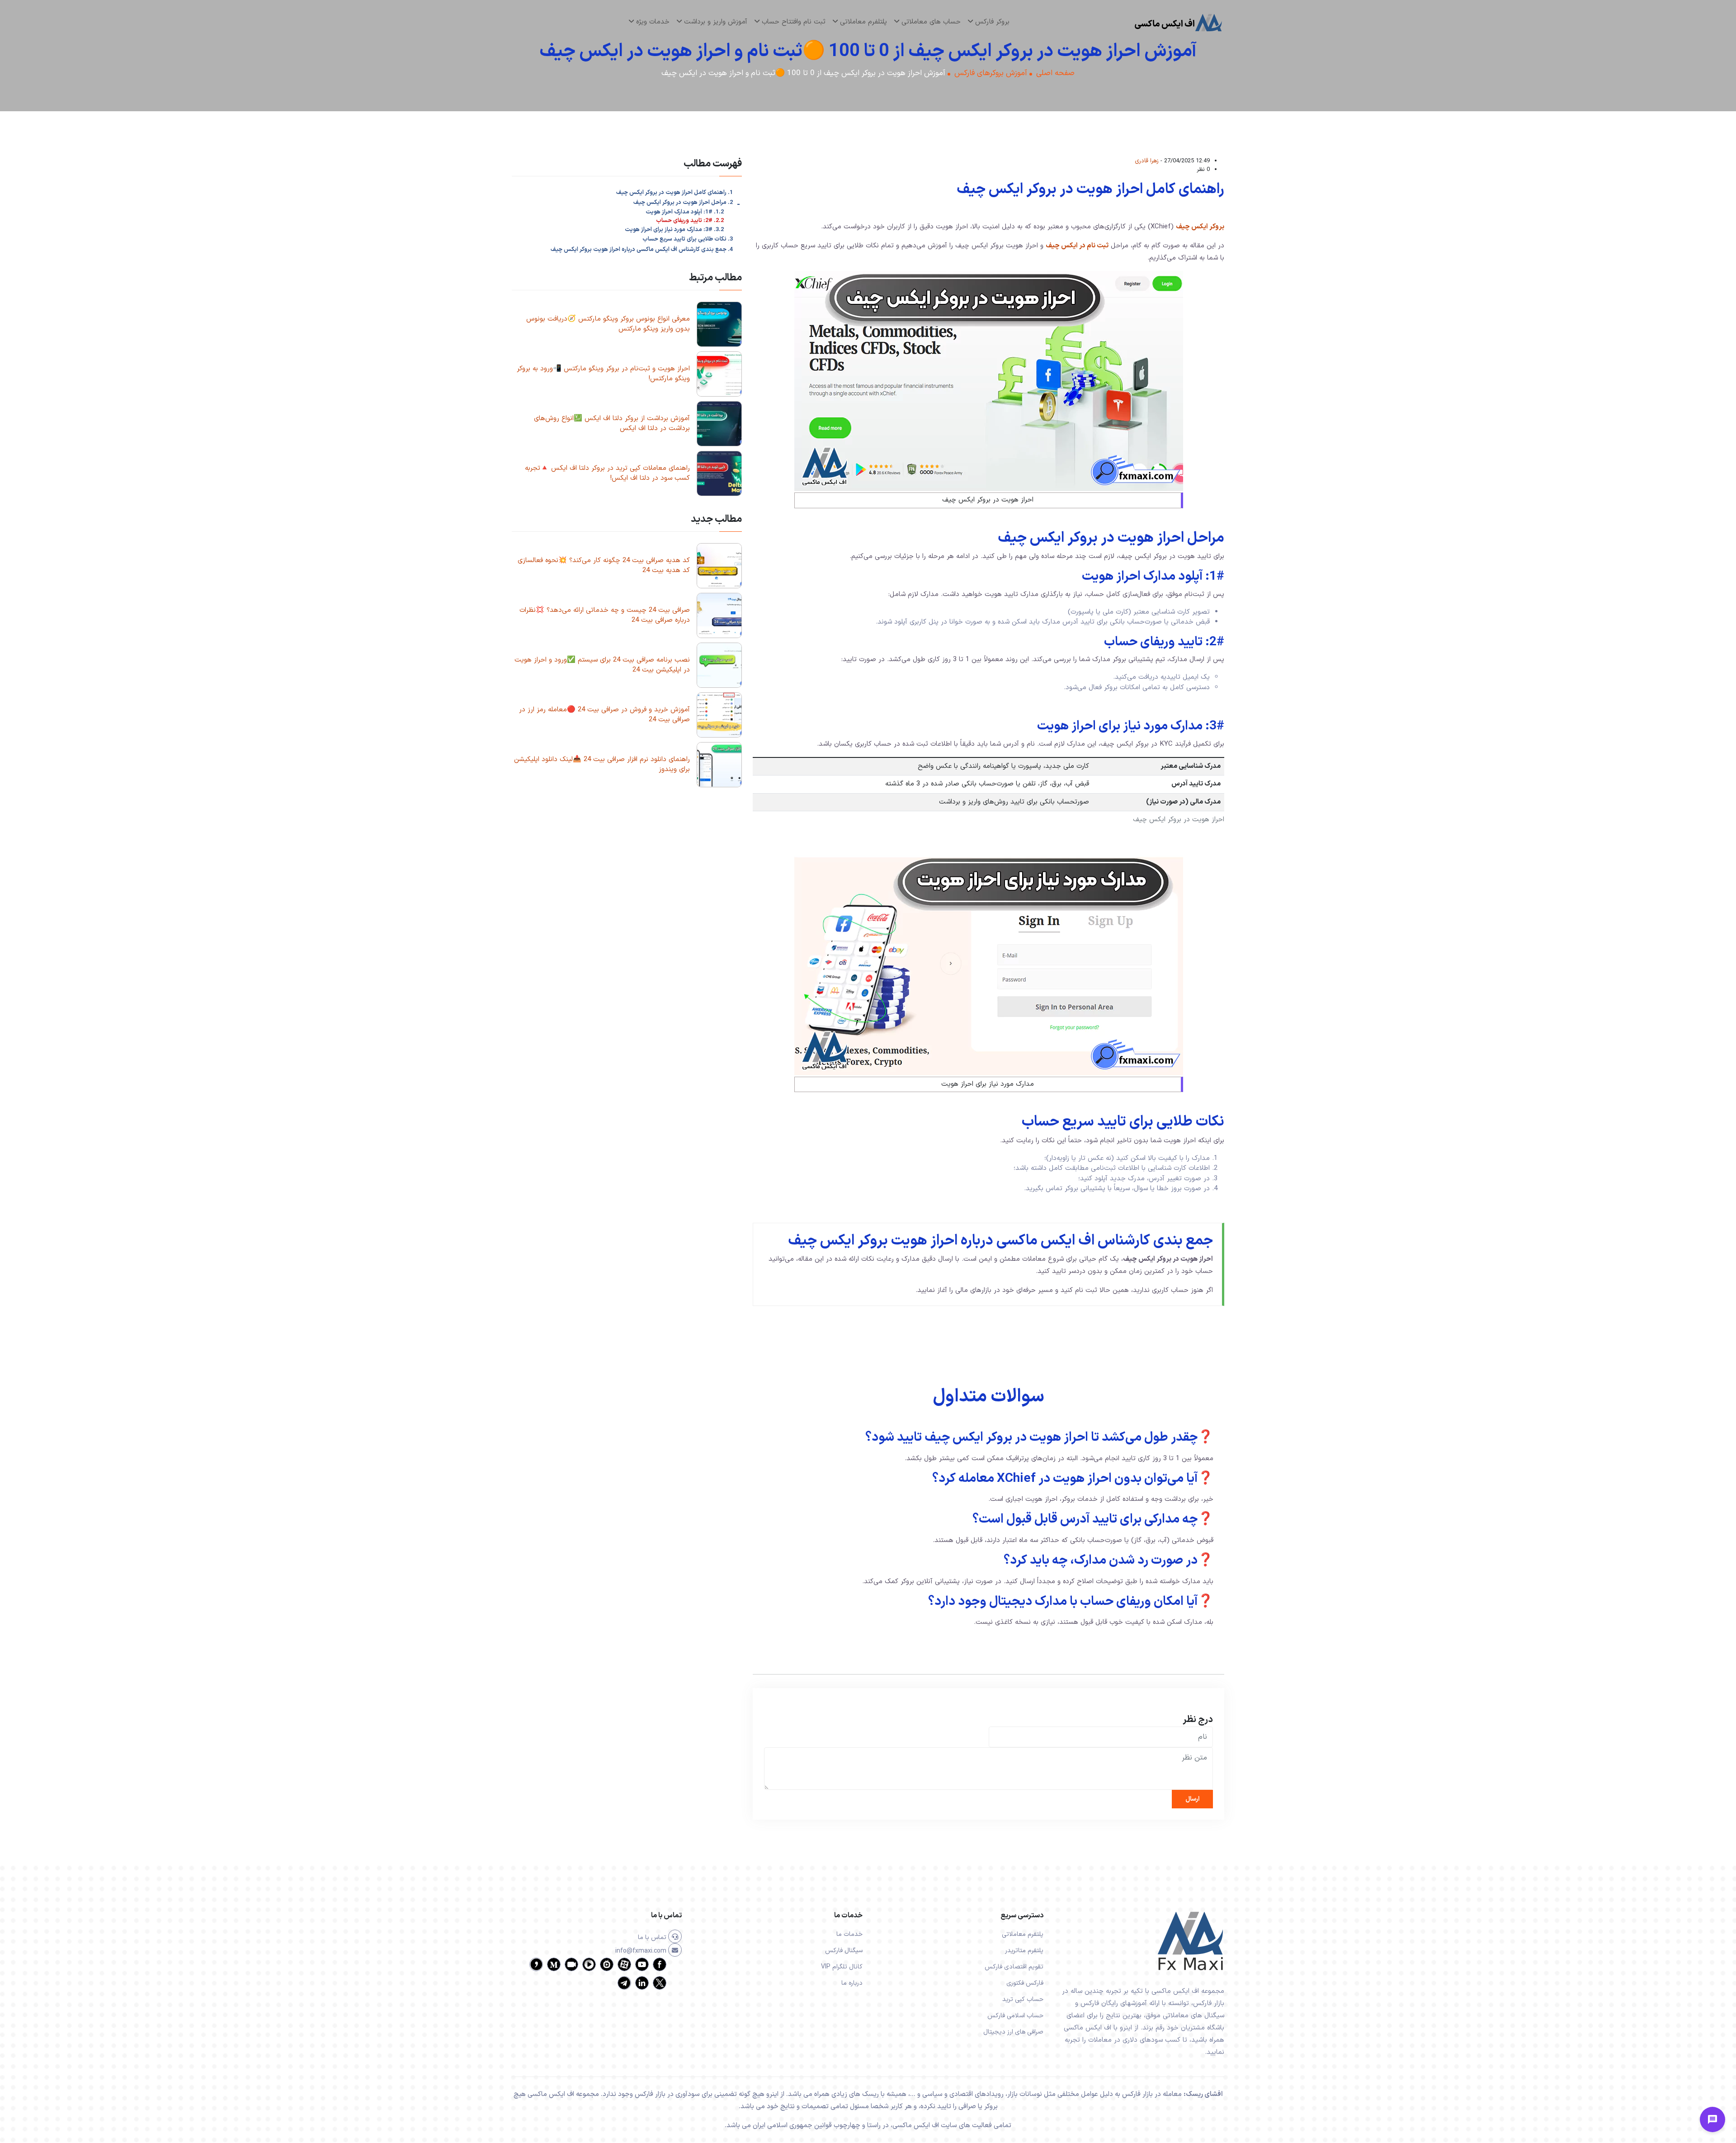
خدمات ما (849, 1934)
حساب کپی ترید (1023, 1999)
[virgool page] (536, 1970)
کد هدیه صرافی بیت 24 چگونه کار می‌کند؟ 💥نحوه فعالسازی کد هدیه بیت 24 (604, 566)
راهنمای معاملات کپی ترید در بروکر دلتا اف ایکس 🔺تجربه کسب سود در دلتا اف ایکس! (607, 473)
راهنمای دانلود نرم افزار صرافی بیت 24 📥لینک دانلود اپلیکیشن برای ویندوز (602, 765)
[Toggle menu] (1712, 2119)
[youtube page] (642, 1970)
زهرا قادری (1147, 161)
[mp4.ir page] (589, 1970)
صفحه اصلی (1055, 73)
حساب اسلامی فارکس (1015, 2016)
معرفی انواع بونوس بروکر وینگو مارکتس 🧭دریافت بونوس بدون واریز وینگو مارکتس (608, 324)
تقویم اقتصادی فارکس (1014, 1967)
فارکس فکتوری (1025, 1983)
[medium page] (554, 1970)
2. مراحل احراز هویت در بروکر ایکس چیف (683, 203)
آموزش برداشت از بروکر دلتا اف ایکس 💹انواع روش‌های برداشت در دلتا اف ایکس (612, 424)
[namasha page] (607, 1970)
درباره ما (852, 1983)
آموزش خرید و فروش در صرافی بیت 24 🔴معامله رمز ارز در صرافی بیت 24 (604, 715)
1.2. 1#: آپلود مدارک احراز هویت (685, 212)
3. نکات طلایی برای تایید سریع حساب (688, 239)
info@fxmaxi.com (642, 1951)
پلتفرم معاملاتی (1023, 1934)
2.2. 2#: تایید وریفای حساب (690, 221)
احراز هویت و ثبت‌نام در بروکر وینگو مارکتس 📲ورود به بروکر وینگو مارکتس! (603, 374)
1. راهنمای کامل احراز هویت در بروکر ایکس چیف (675, 193)
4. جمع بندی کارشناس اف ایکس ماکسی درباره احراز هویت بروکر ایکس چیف (642, 250)
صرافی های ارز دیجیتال (1013, 2032)
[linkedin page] (642, 1988)
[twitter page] (660, 1988)
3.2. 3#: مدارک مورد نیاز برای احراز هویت (674, 230)
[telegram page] (624, 1988)
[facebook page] (660, 1970)
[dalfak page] (571, 1970)
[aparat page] (624, 1970)
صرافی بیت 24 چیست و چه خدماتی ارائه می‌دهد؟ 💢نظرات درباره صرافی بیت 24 (605, 615)
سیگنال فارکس (844, 1951)
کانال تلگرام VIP (842, 1967)
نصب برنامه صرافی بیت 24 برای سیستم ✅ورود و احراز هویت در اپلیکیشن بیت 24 (602, 665)
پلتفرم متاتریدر (1024, 1951)
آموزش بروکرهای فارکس (991, 73)
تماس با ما (653, 1937)
